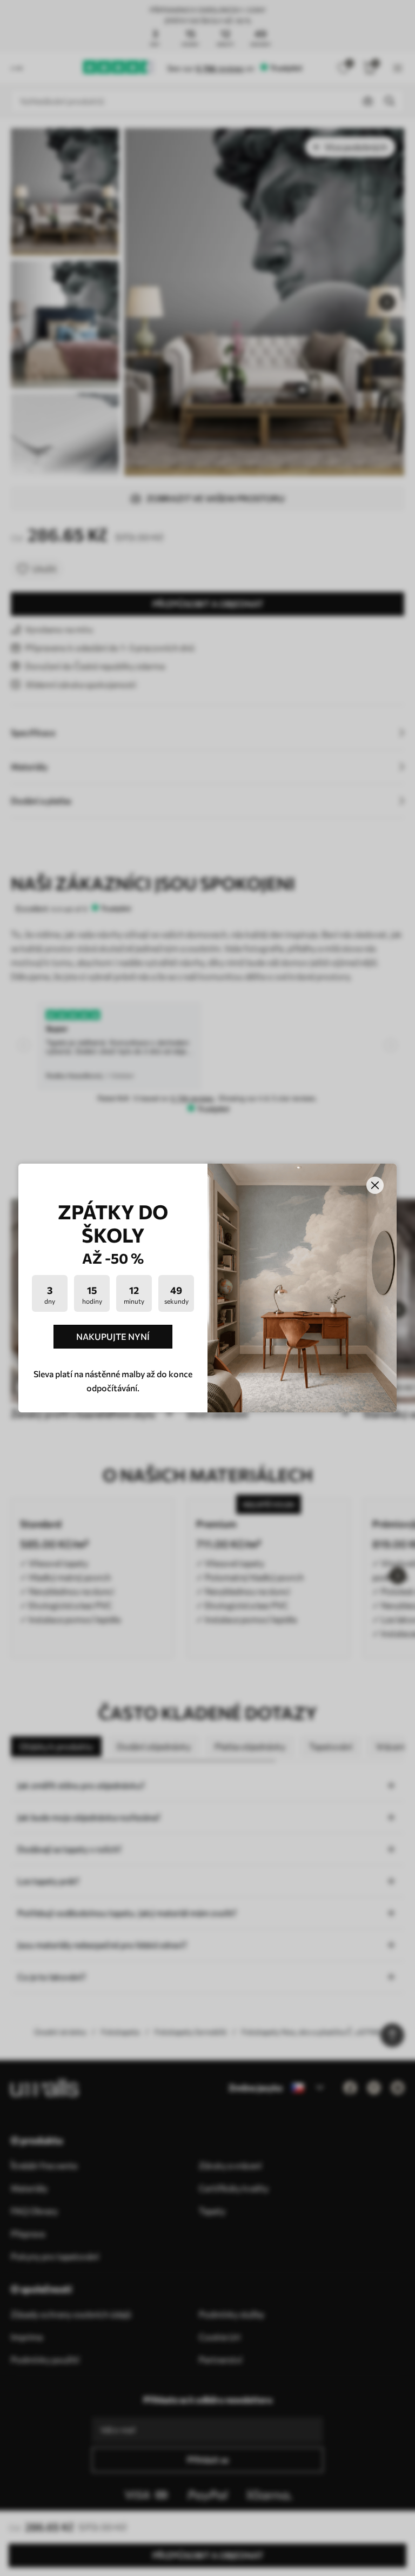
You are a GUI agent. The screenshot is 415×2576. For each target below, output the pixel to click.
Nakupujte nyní (113, 1336)
